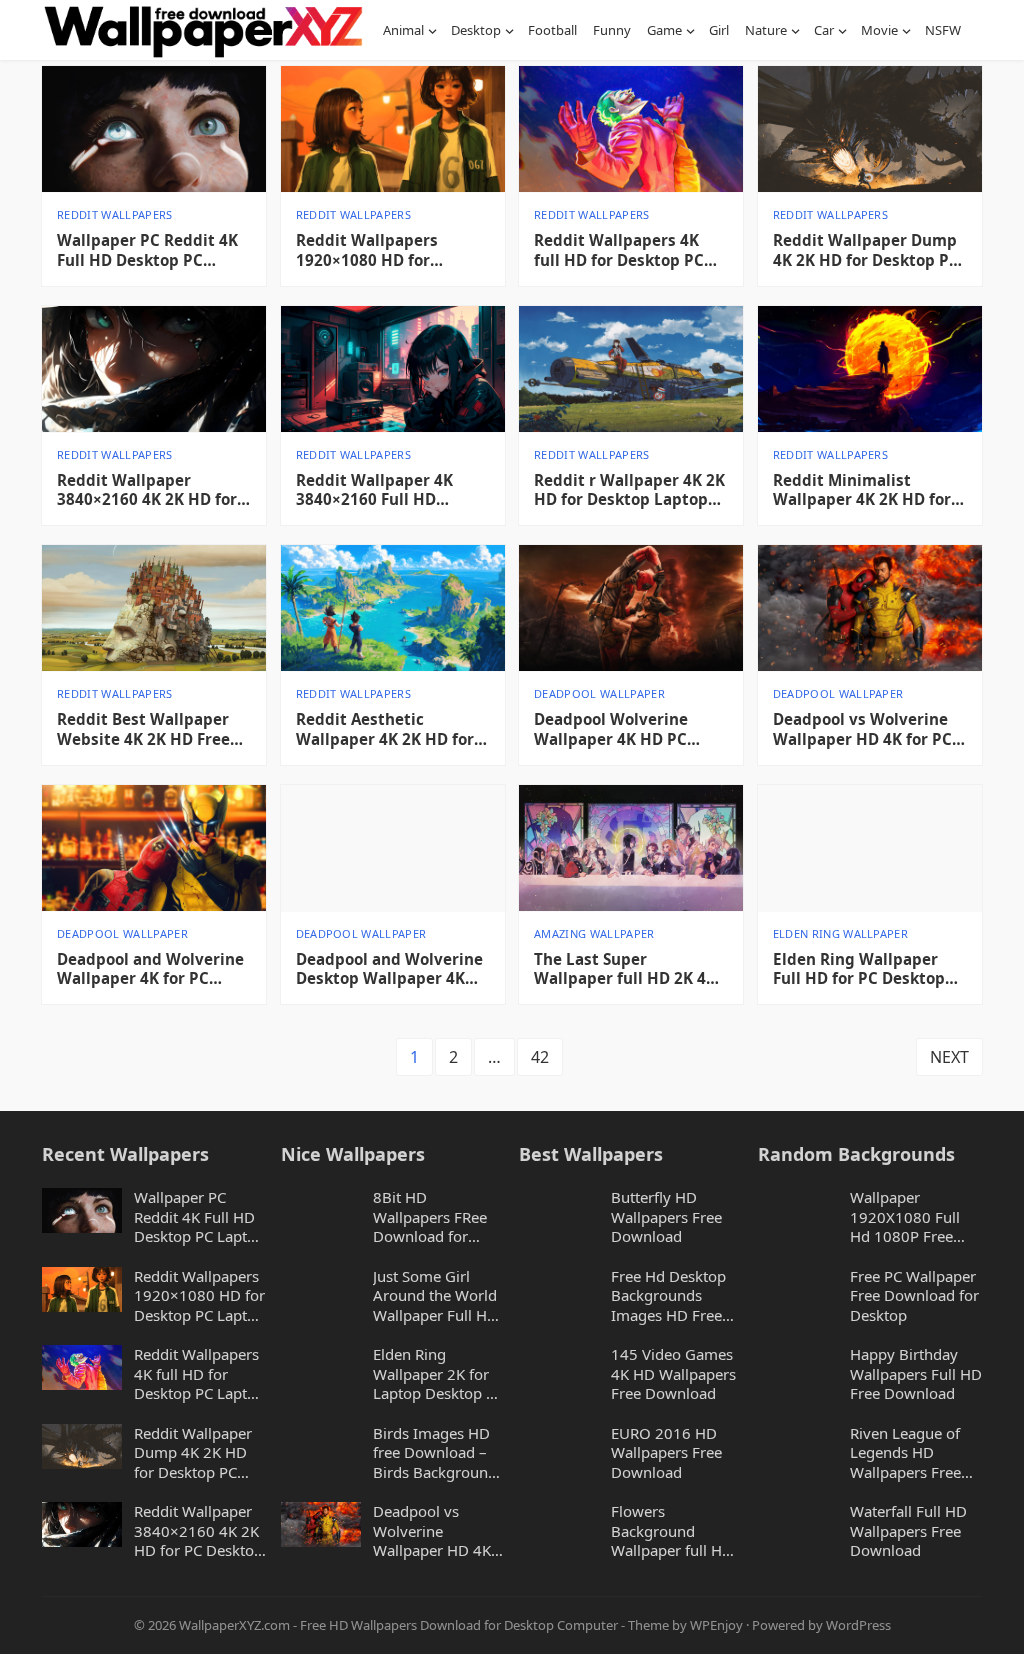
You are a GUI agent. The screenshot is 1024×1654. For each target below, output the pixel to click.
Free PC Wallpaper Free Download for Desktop (914, 1296)
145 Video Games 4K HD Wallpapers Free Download (673, 1374)
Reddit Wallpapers (115, 214)
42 (540, 1057)
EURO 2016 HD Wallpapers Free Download (666, 1453)
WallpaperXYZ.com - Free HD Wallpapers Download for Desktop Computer (398, 1625)
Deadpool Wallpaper (599, 693)
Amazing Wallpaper (594, 933)
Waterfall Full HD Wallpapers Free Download (908, 1531)
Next (949, 1057)
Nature (766, 30)
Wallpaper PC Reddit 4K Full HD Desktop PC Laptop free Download (147, 251)
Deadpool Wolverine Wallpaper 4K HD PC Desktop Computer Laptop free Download (618, 730)
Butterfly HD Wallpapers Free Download (666, 1217)
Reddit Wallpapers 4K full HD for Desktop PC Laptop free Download (619, 251)
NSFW (943, 30)
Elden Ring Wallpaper (841, 933)
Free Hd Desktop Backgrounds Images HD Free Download (668, 1296)
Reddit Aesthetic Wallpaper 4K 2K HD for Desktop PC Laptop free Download (386, 730)
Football (552, 30)
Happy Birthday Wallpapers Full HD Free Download (916, 1374)
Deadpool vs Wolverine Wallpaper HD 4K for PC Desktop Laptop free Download (862, 730)
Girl (719, 30)
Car (824, 30)
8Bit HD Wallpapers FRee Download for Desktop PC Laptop (438, 1217)
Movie (879, 30)
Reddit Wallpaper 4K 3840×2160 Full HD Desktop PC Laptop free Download (386, 491)
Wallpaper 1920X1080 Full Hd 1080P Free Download (905, 1217)
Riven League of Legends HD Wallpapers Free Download (905, 1453)
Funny (612, 30)
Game (664, 30)
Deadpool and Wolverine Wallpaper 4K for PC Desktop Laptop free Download (150, 970)
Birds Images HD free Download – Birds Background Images (435, 1453)
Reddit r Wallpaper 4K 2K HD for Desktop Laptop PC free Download (629, 491)
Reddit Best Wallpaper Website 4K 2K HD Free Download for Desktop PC (153, 730)
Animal (403, 30)
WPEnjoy (716, 1625)
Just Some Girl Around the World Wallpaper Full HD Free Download (435, 1296)
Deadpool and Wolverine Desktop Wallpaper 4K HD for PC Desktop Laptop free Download (389, 970)
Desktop (476, 30)
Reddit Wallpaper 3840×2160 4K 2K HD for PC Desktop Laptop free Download (147, 491)
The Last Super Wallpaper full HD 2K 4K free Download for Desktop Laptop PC (625, 970)
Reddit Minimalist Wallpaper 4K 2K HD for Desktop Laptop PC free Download (863, 491)
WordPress (858, 1625)
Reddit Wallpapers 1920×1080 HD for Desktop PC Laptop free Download (386, 251)
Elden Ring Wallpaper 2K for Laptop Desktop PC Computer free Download (438, 1374)
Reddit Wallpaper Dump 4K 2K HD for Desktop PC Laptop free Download (866, 251)
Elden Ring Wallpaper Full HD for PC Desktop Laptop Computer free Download (859, 970)
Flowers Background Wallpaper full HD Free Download (672, 1531)
